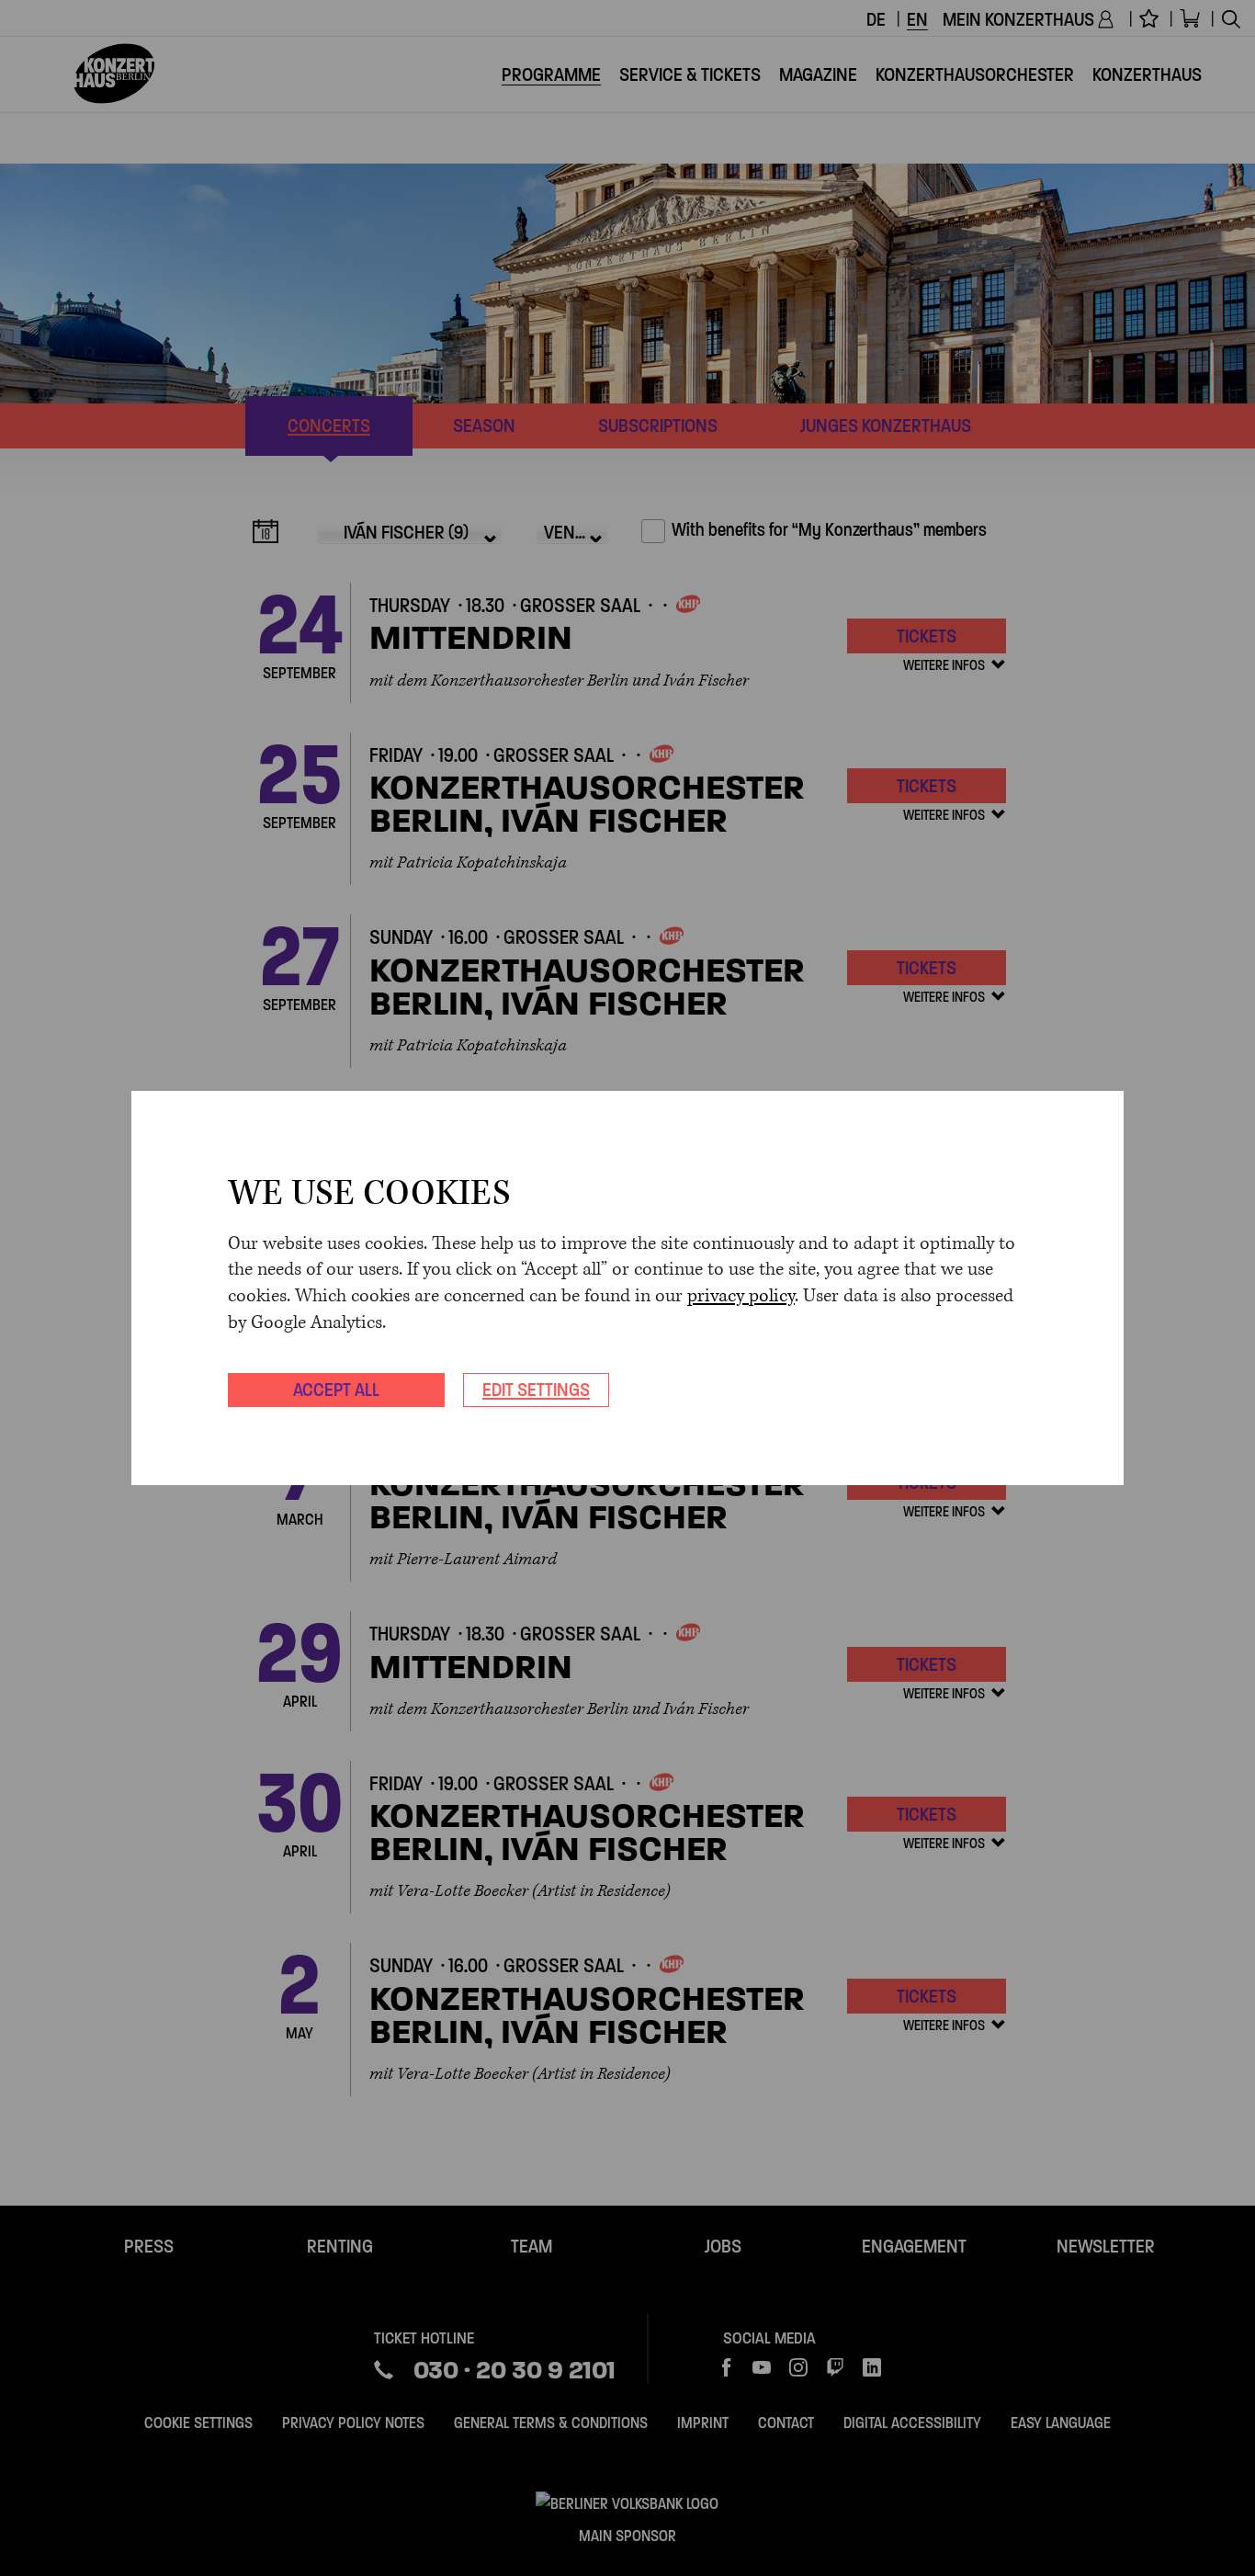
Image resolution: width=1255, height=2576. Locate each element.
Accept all (336, 1390)
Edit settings (536, 1390)
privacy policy (741, 1296)
